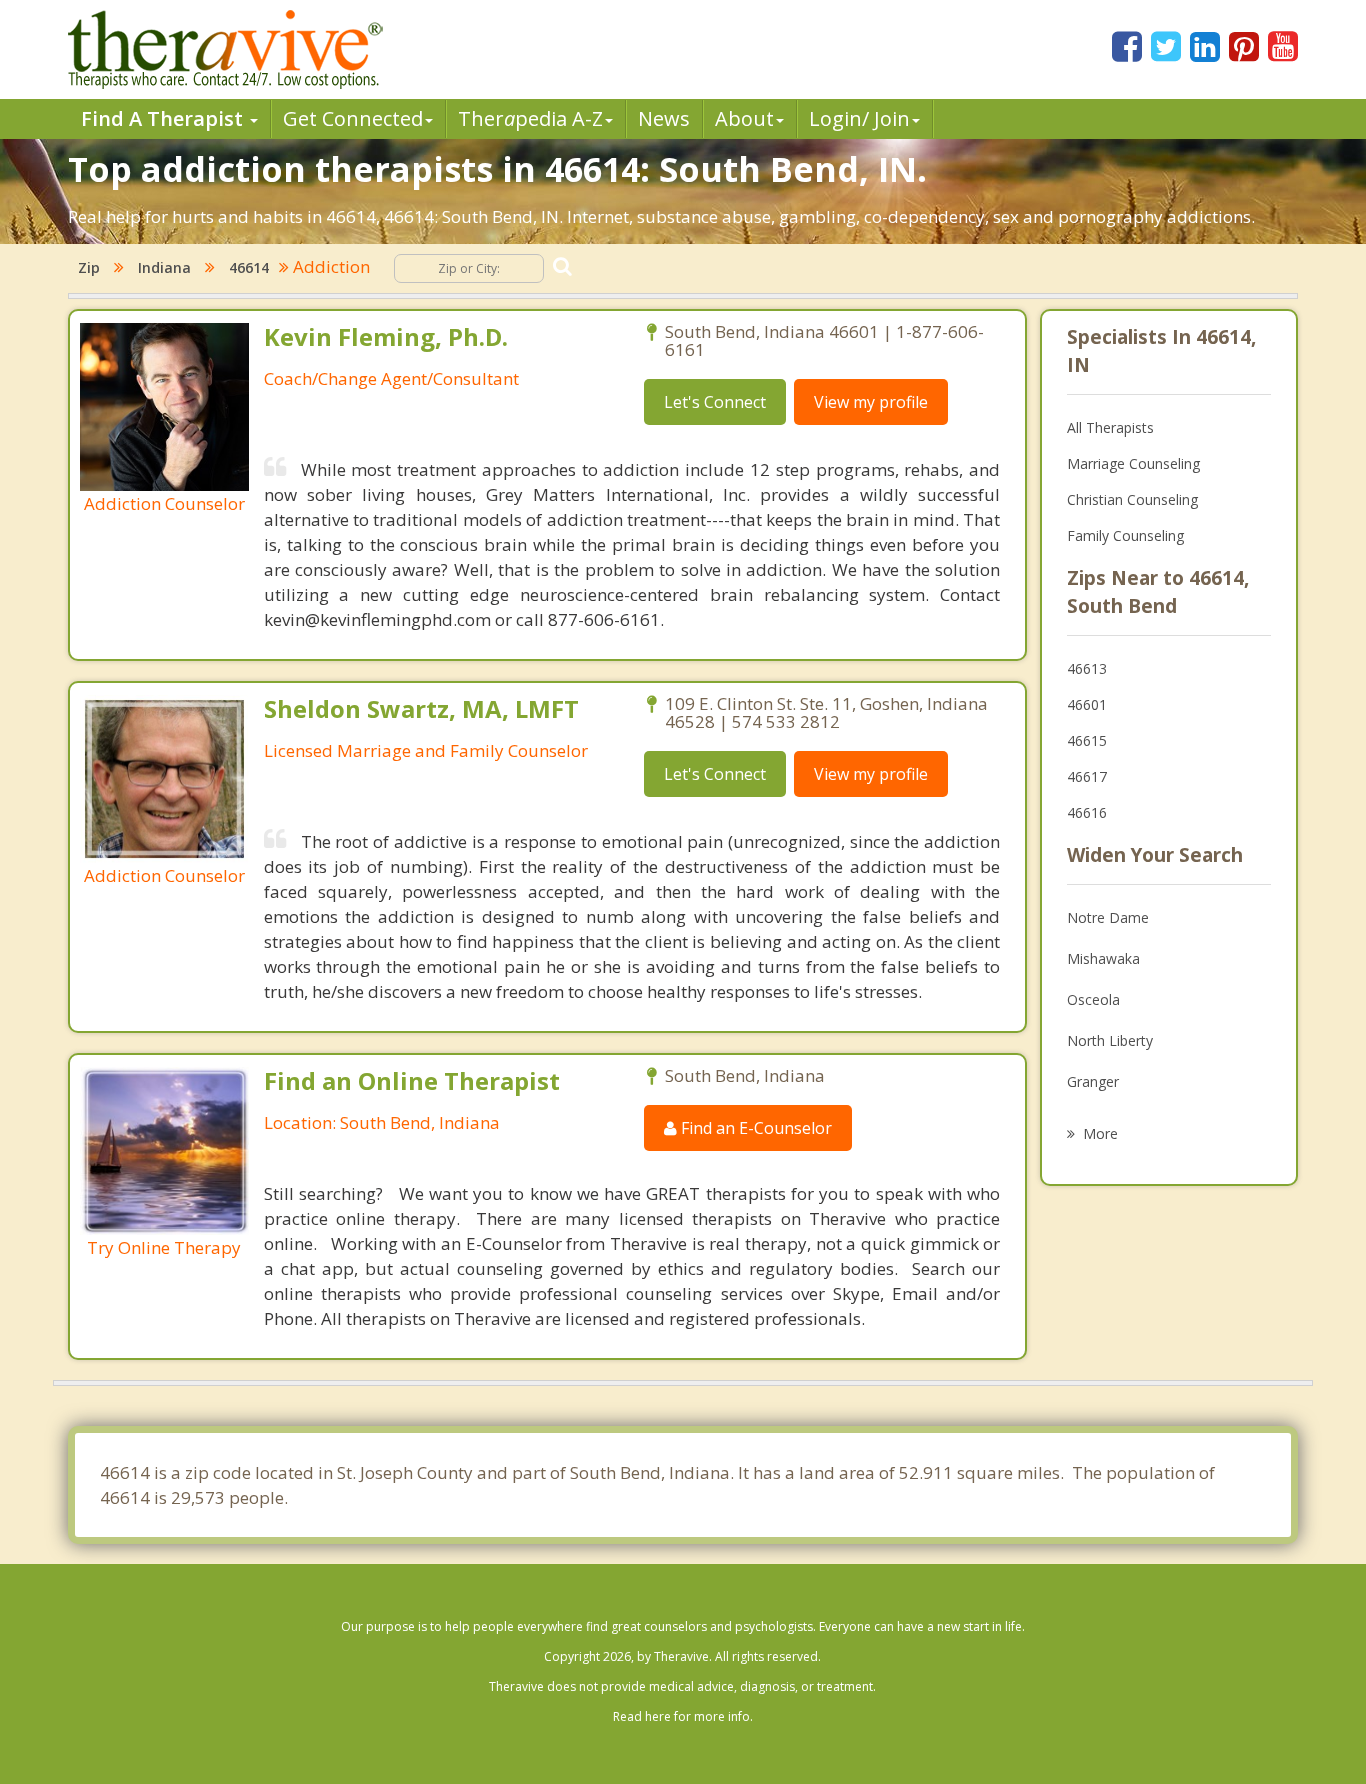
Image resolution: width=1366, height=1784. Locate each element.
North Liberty (1110, 1040)
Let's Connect (715, 402)
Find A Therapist (164, 118)
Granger (1093, 1081)
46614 (249, 267)
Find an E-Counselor (754, 1128)
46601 (1087, 704)
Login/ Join (859, 118)
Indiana (164, 267)
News (664, 118)
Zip (89, 267)
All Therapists (1110, 427)
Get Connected (353, 118)
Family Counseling (1125, 535)
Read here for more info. (683, 1716)
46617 (1087, 776)
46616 (1087, 812)
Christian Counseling (1132, 499)
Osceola (1093, 999)
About (744, 118)
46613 (1087, 668)
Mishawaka (1103, 958)
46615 (1087, 740)
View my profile (871, 402)
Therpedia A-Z (530, 118)
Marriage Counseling (1133, 463)
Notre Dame (1108, 917)
